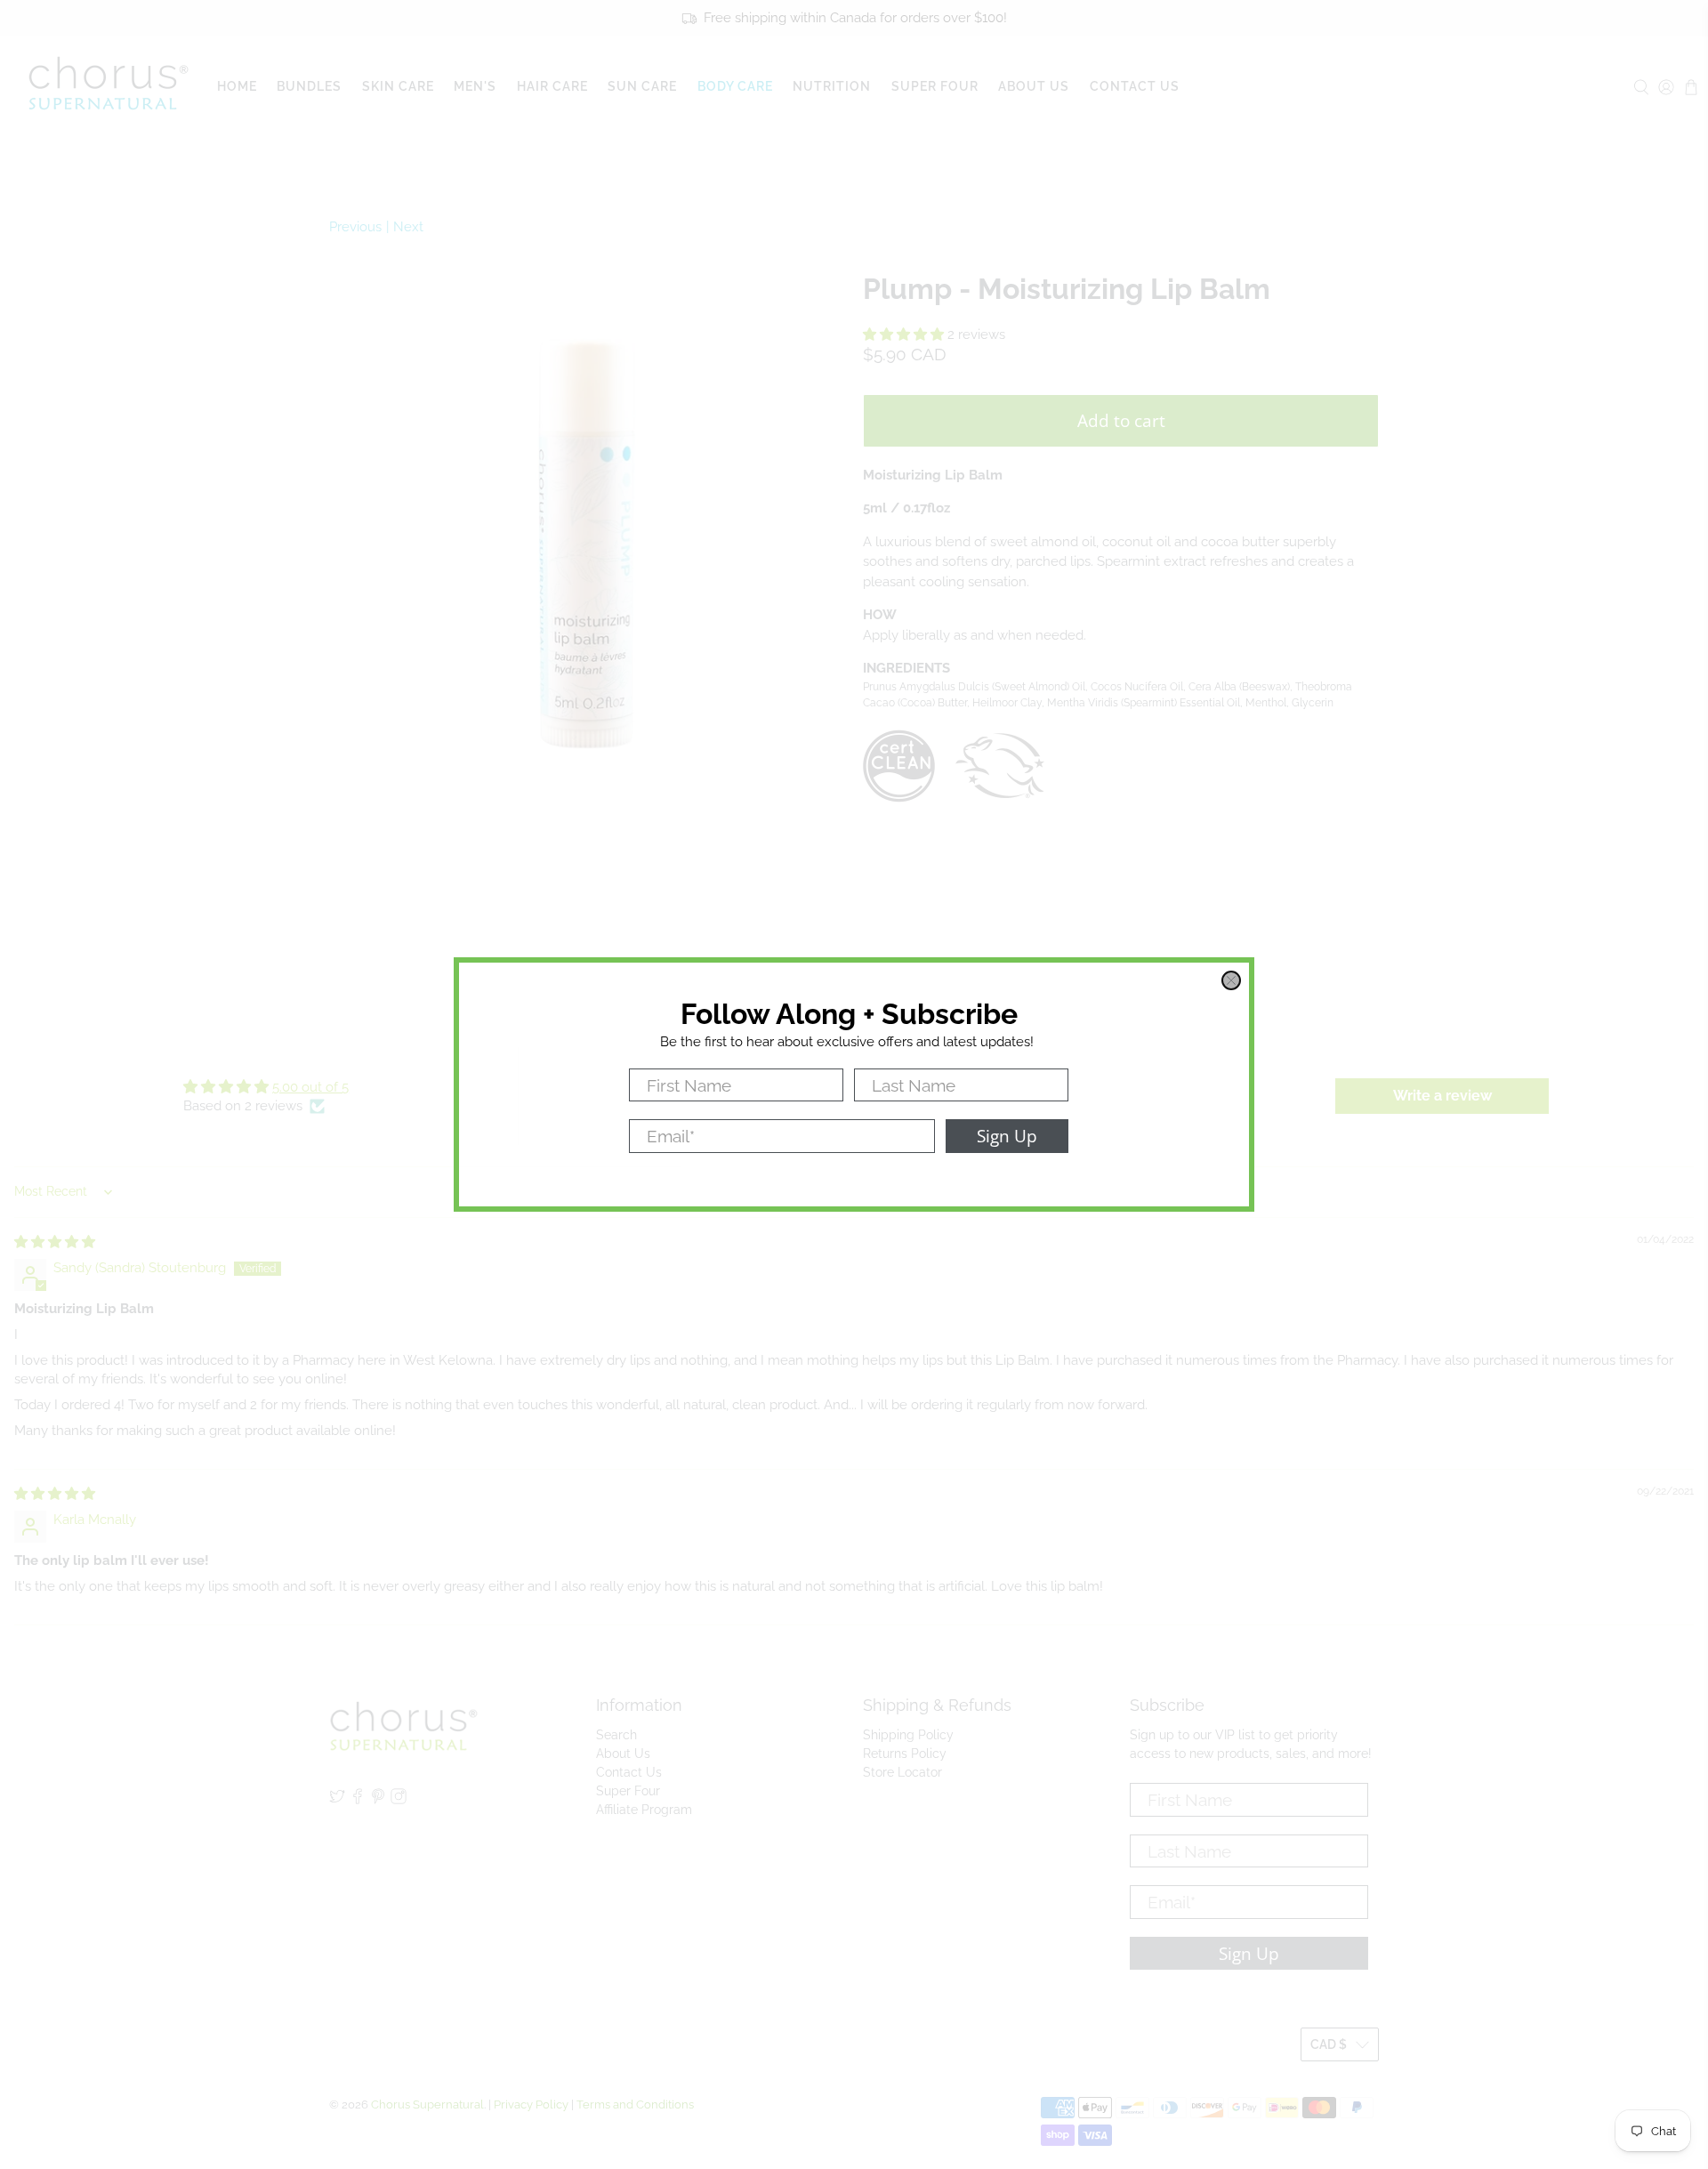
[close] (1231, 980)
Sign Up (1007, 1136)
